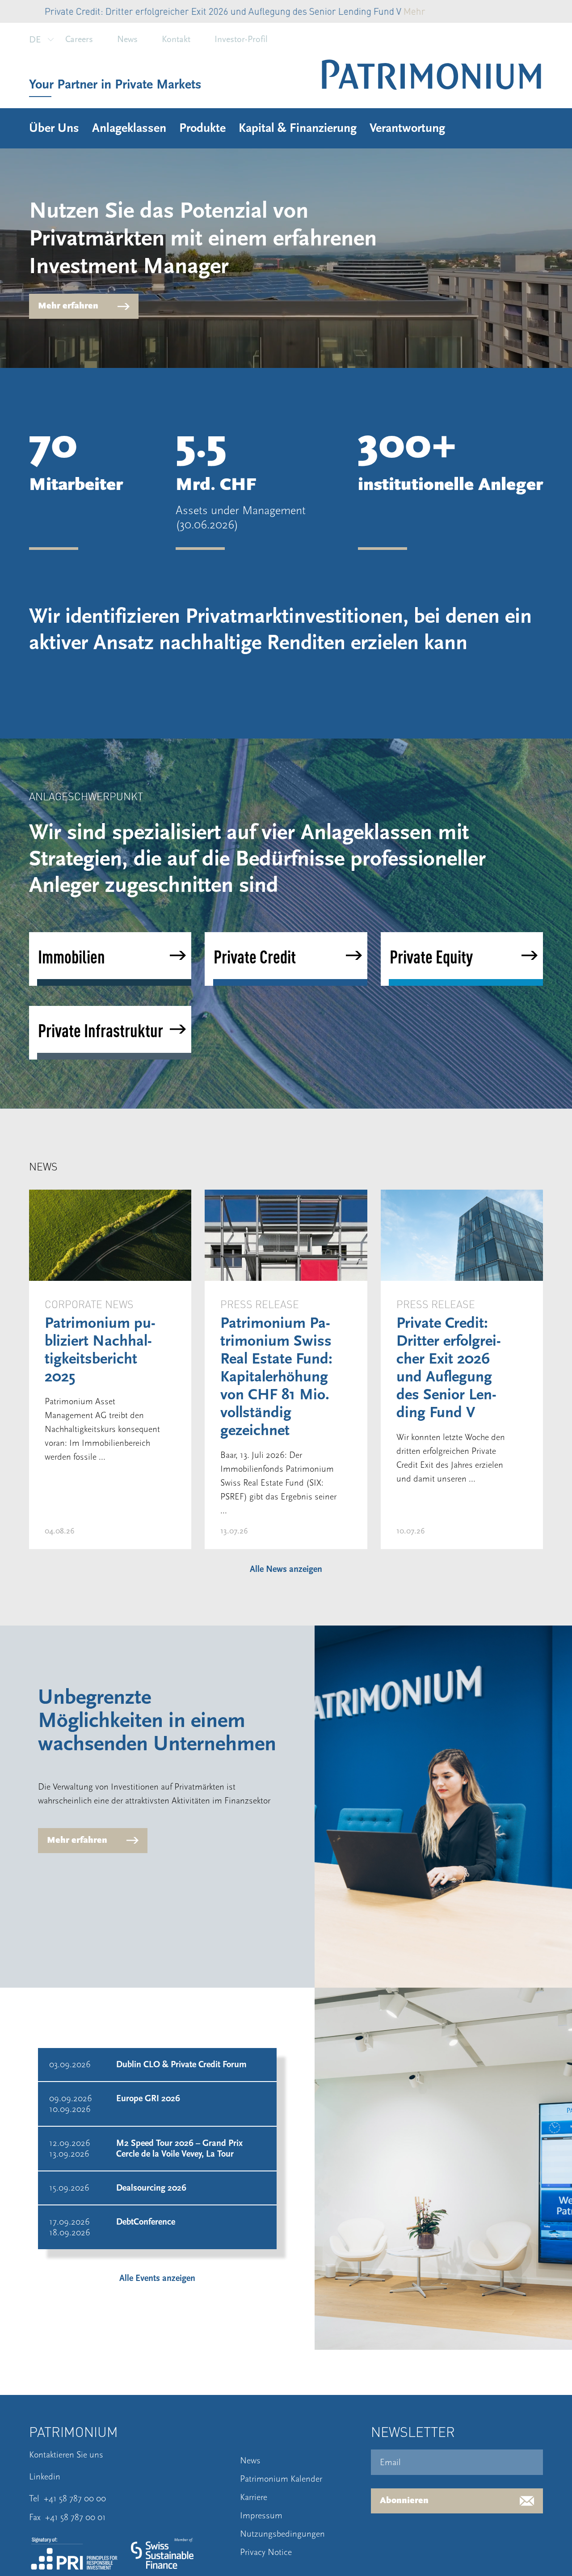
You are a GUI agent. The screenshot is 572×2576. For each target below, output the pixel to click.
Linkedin (45, 2477)
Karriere (254, 2497)
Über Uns (54, 128)
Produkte (202, 128)
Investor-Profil (241, 39)
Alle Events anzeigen (157, 2278)
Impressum (261, 2516)
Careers (79, 39)
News (127, 39)
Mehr (367, 11)
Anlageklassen (129, 128)
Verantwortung (407, 128)
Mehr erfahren (68, 306)
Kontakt (176, 39)
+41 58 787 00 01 (76, 2517)
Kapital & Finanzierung (298, 128)
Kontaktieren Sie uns (66, 2455)
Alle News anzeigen (286, 1569)
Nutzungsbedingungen (282, 2534)
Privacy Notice (266, 2552)
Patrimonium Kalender (281, 2479)
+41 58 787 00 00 (75, 2499)
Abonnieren (404, 2501)
